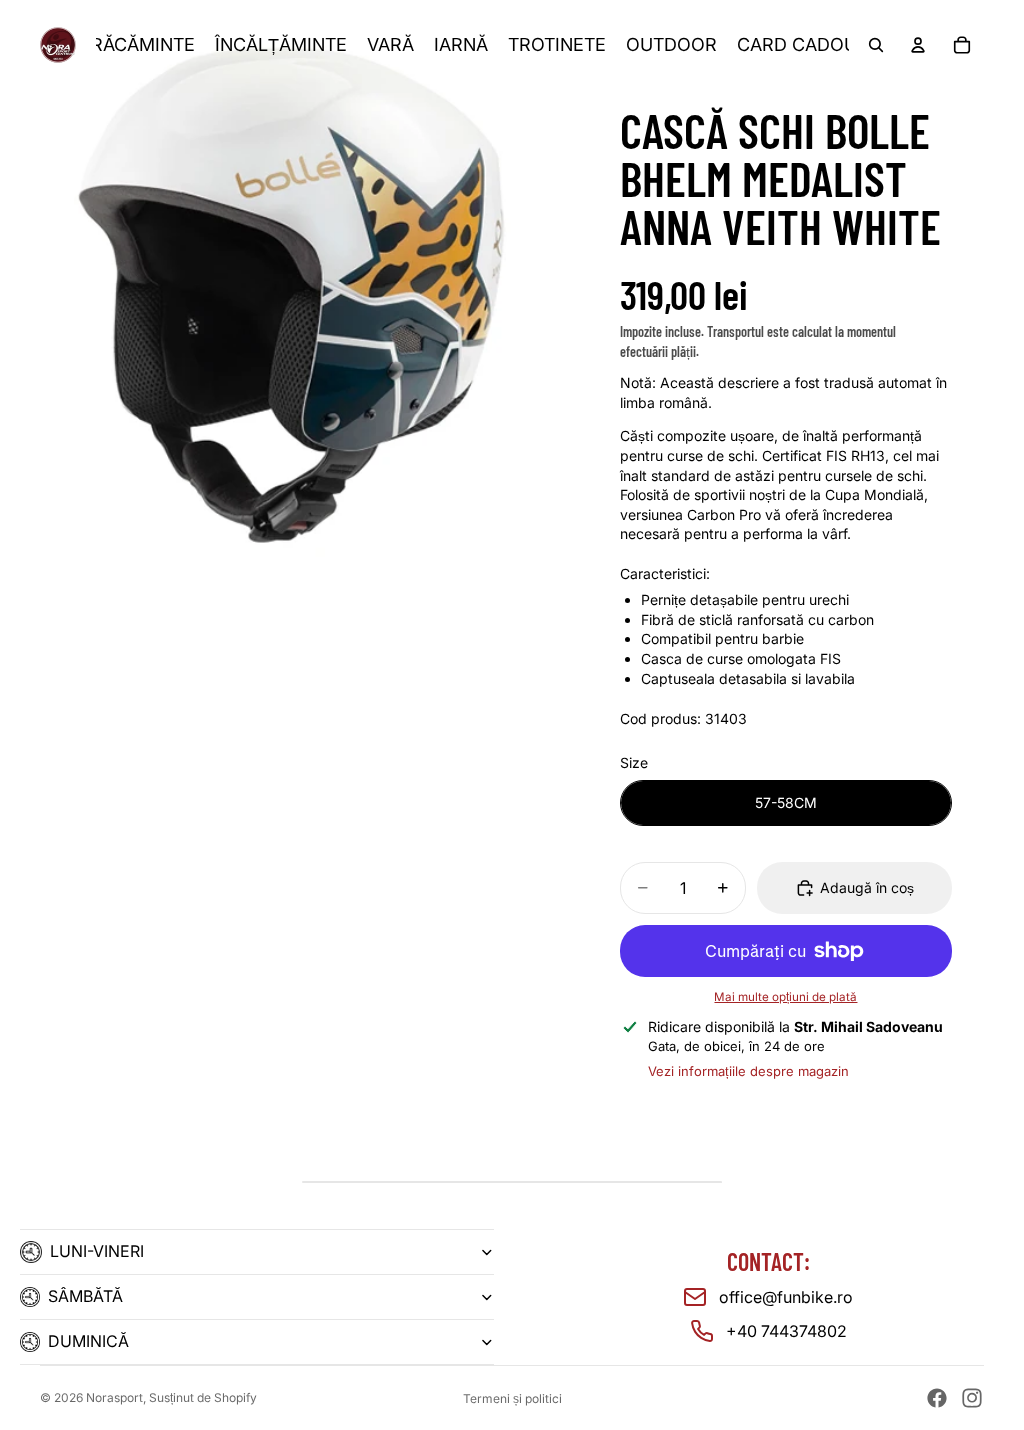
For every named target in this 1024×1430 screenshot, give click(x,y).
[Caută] (876, 45)
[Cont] (918, 45)
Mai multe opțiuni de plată (785, 997)
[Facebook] (937, 1398)
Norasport (114, 1397)
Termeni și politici (512, 1398)
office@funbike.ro (786, 1297)
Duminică (88, 1341)
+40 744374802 (786, 1331)
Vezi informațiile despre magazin (748, 1071)
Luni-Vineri (97, 1251)
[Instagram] (972, 1398)
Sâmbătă (85, 1296)
